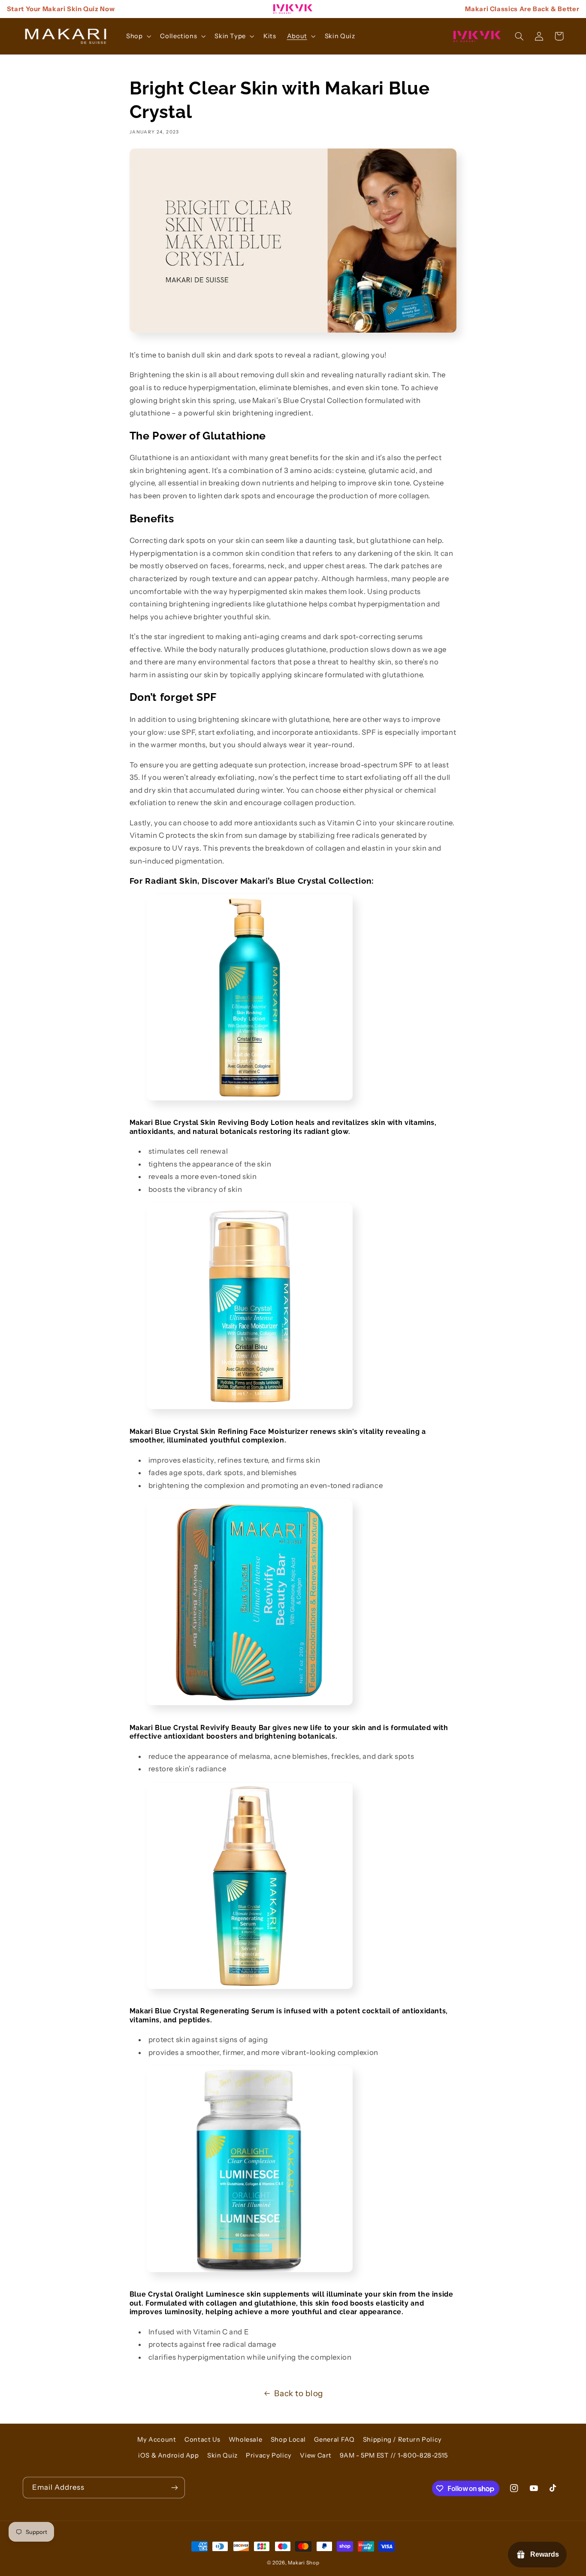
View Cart (316, 2455)
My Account (157, 2440)
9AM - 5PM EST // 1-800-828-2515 (394, 2455)
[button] (137, 36)
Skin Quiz (222, 2455)
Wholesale (246, 2440)
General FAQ (334, 2440)
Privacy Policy (269, 2455)
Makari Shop (304, 2563)
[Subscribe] (174, 2487)
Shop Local (288, 2440)
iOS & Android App (169, 2455)
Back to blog (299, 2393)
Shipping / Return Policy (402, 2440)
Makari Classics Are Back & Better (522, 9)
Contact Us (202, 2440)
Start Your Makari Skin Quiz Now (61, 9)
